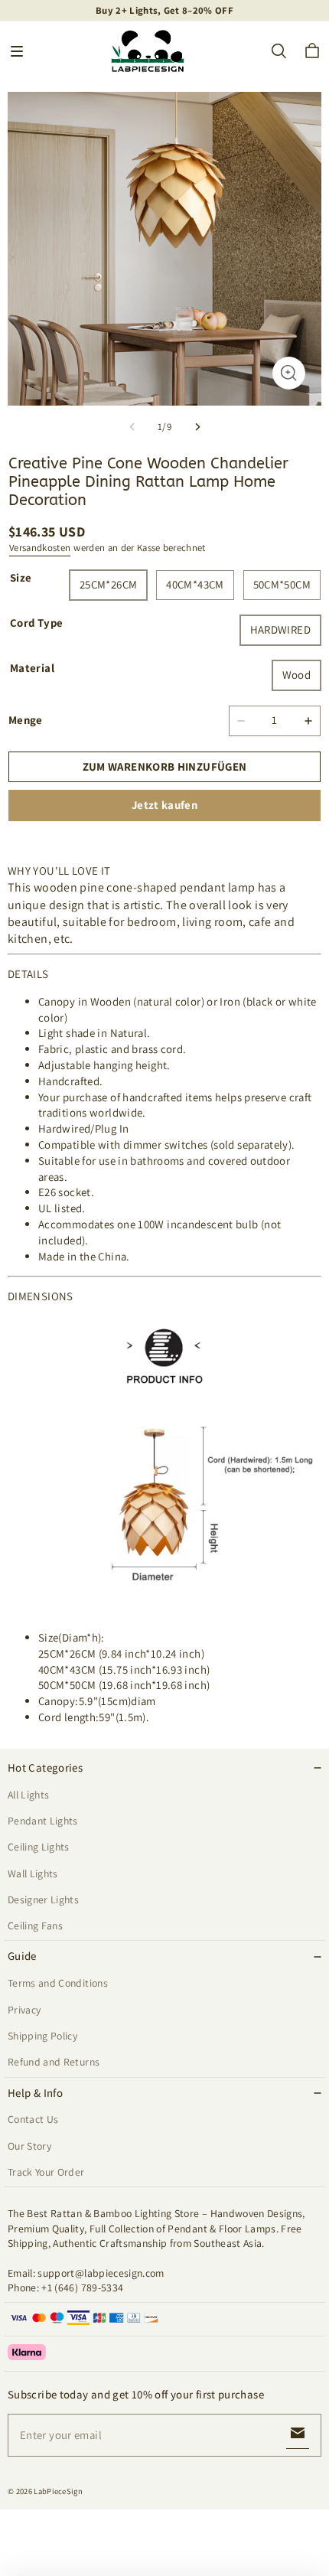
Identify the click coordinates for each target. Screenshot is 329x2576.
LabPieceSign (58, 2491)
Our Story (29, 2146)
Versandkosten (40, 548)
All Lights (28, 1795)
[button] (17, 51)
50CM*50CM (282, 584)
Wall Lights (33, 1873)
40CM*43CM (195, 584)
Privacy (24, 2010)
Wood (297, 675)
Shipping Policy (42, 2036)
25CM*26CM (108, 584)
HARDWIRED (280, 629)
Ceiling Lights (39, 1847)
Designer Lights (43, 1899)
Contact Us (33, 2119)
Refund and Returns (54, 2062)
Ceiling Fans (35, 1925)
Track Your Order (46, 2172)
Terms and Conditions (58, 1983)
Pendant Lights (43, 1821)
